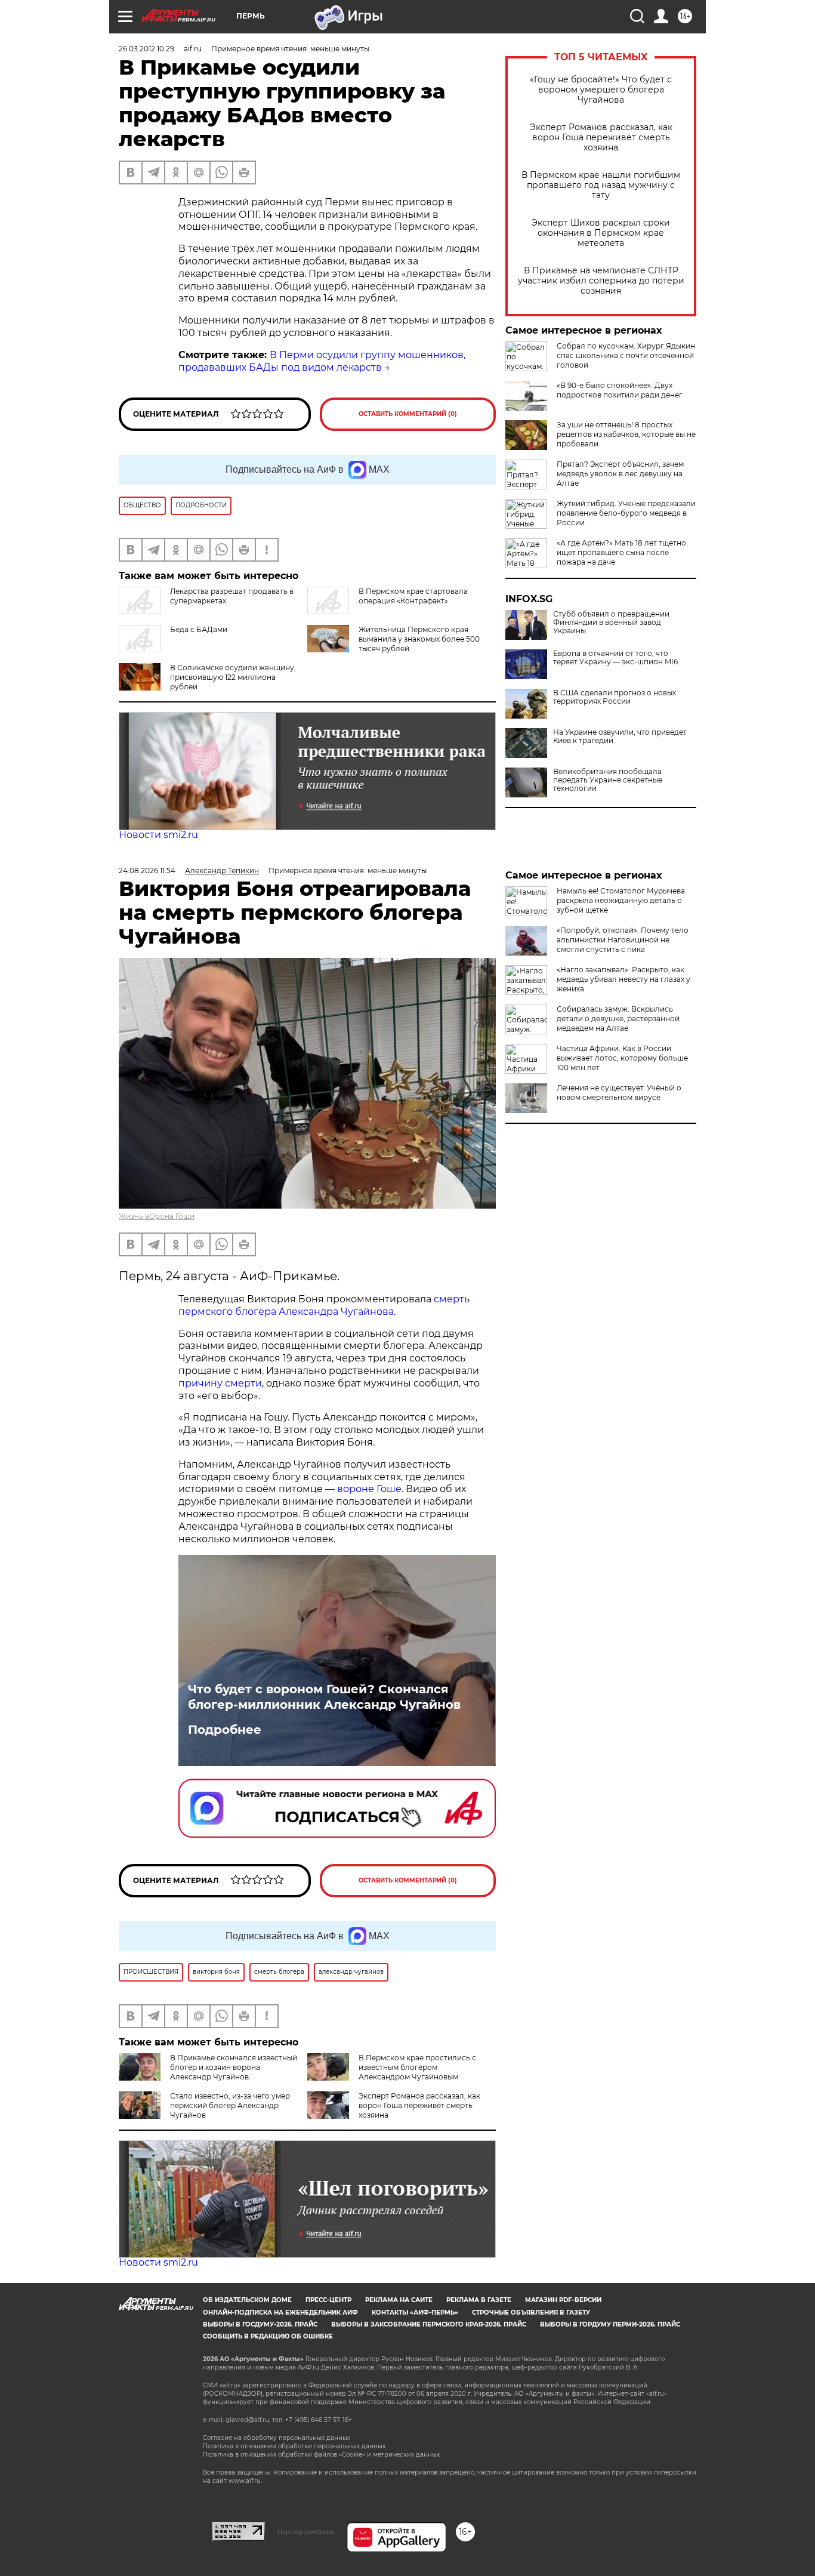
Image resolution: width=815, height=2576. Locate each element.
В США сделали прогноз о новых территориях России (615, 697)
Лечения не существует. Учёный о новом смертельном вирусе (619, 1093)
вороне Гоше (369, 1489)
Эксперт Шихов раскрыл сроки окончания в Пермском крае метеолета (601, 233)
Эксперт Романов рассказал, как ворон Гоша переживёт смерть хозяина (601, 138)
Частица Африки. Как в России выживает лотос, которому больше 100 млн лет (622, 1058)
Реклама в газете (479, 2300)
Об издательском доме (247, 2300)
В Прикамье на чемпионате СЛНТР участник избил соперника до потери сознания (601, 281)
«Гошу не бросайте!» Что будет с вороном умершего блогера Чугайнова (601, 90)
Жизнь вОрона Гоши (157, 1216)
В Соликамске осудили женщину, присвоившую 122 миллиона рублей (233, 677)
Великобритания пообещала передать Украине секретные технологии (608, 780)
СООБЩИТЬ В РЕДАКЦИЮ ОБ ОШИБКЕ (268, 2336)
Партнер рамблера (306, 2532)
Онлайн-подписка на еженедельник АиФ (280, 2312)
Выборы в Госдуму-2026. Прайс (260, 2324)
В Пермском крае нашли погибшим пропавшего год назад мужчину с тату (601, 185)
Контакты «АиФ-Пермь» (415, 2312)
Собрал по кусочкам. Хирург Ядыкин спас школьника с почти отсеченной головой (626, 355)
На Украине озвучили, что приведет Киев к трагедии (620, 737)
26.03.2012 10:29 (146, 49)
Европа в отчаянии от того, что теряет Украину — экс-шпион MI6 (615, 658)
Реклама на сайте (399, 2300)
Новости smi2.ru (158, 835)
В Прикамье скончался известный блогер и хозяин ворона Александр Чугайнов (234, 2067)
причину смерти (220, 1383)
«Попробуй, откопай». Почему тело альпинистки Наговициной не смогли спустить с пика (623, 940)
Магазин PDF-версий (563, 2300)
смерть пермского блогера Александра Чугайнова (324, 1305)
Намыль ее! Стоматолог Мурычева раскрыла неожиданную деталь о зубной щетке (621, 900)
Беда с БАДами (199, 629)
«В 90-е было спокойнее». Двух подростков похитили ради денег (620, 390)
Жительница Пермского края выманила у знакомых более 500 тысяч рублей (419, 639)
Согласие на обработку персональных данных (277, 2438)
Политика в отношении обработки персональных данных (294, 2446)
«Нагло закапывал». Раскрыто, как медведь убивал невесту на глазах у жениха (623, 979)
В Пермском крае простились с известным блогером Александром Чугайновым (417, 2067)
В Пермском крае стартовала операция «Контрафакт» (413, 596)
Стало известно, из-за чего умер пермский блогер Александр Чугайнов (230, 2105)
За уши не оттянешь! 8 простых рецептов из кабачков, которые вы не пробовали (626, 434)
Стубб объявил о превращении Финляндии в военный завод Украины (611, 623)
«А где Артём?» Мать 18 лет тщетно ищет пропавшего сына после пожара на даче (621, 552)
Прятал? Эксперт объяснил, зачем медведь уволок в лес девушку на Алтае (620, 474)
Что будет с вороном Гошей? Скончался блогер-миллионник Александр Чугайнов (324, 1697)
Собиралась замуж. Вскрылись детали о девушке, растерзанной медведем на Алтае (618, 1019)
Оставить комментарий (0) (408, 414)
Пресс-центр (328, 2300)
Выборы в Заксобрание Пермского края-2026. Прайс (429, 2324)
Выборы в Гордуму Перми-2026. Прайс (610, 2324)
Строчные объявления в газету (531, 2312)
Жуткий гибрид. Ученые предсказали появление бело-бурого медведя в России (626, 513)
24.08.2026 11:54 (147, 871)
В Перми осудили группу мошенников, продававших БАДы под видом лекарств (322, 361)
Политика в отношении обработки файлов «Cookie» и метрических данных (321, 2455)
